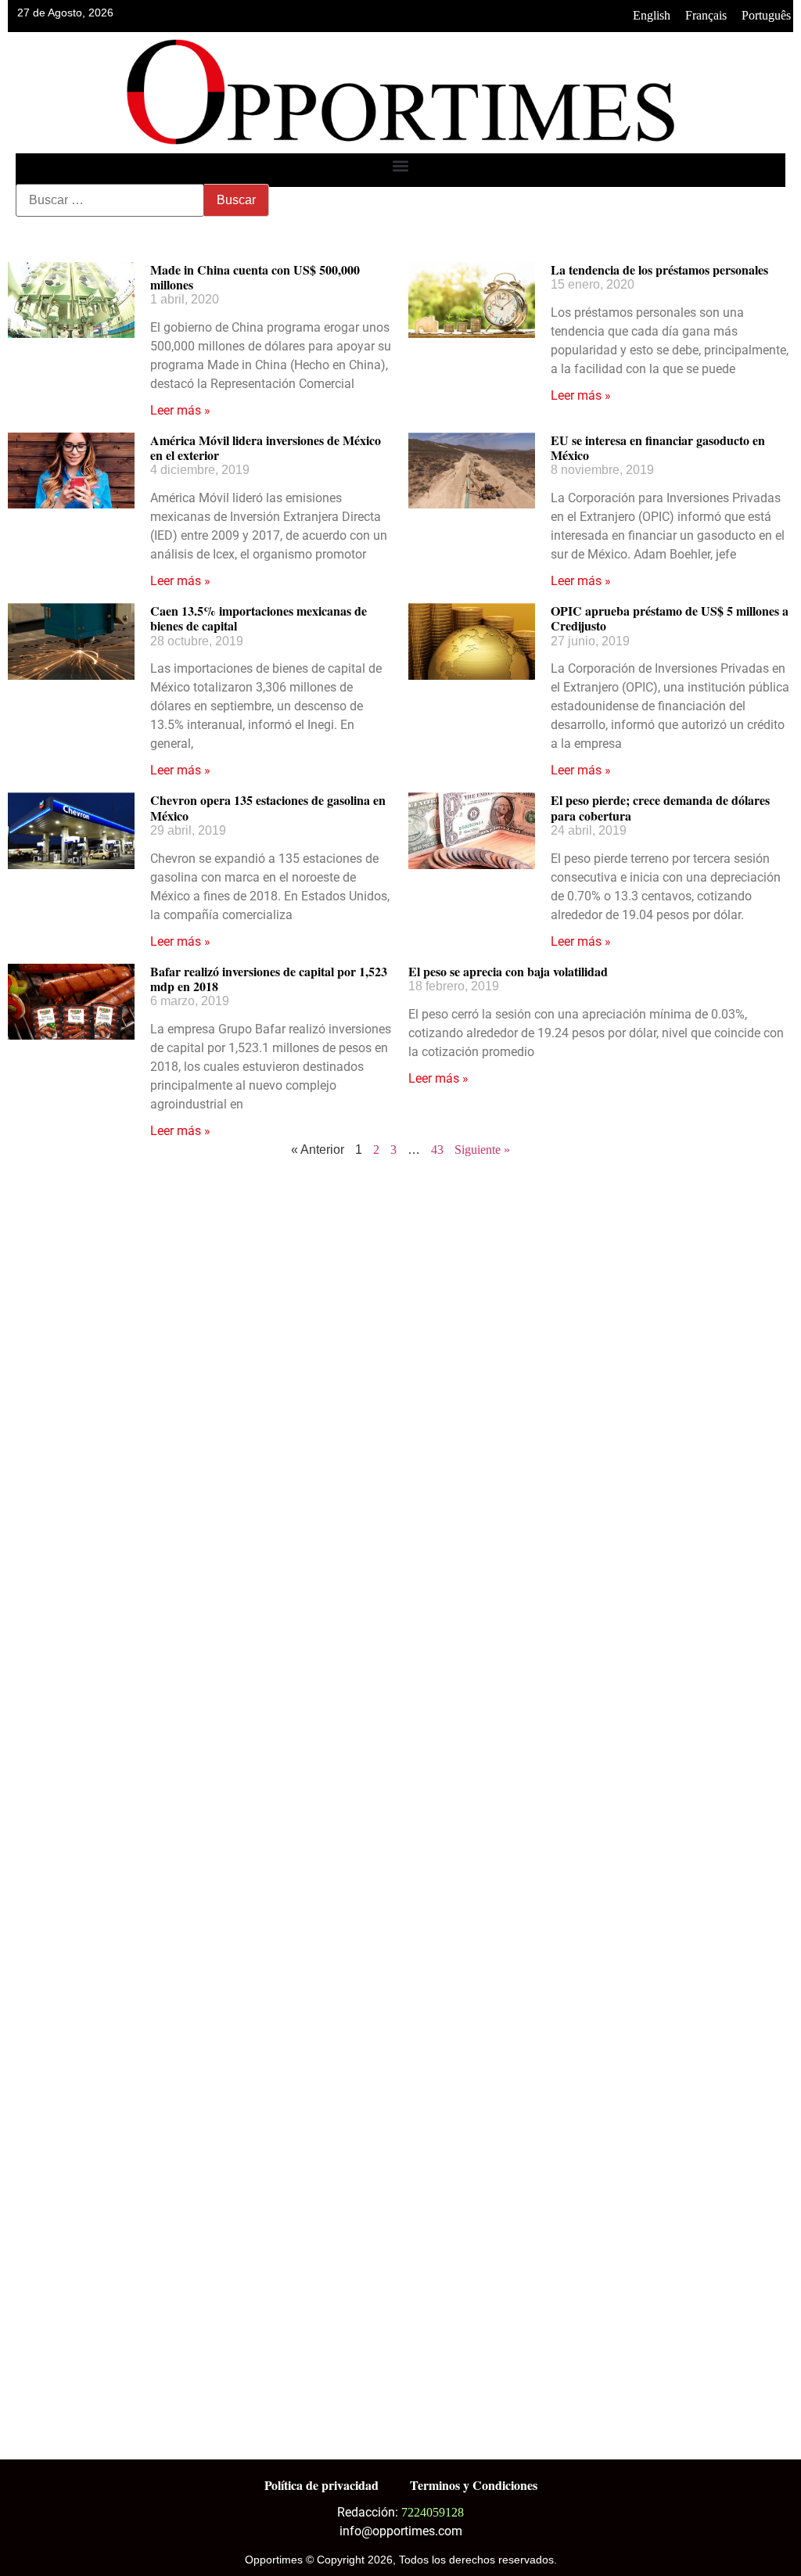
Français (706, 15)
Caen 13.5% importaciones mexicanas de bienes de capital (259, 618)
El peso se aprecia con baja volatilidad (508, 971)
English (652, 15)
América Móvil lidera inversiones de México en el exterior (266, 447)
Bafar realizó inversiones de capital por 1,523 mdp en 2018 (269, 979)
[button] (401, 166)
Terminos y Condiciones (474, 2485)
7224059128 (433, 2512)
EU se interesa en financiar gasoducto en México (658, 447)
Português (766, 15)
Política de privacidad (321, 2485)
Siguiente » (482, 1150)
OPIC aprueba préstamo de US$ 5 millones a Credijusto (670, 618)
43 (437, 1150)
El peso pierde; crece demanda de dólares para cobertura (660, 807)
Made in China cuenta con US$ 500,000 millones (255, 277)
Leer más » (180, 410)
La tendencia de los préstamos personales (659, 269)
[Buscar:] (110, 200)
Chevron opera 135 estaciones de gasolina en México (268, 807)
